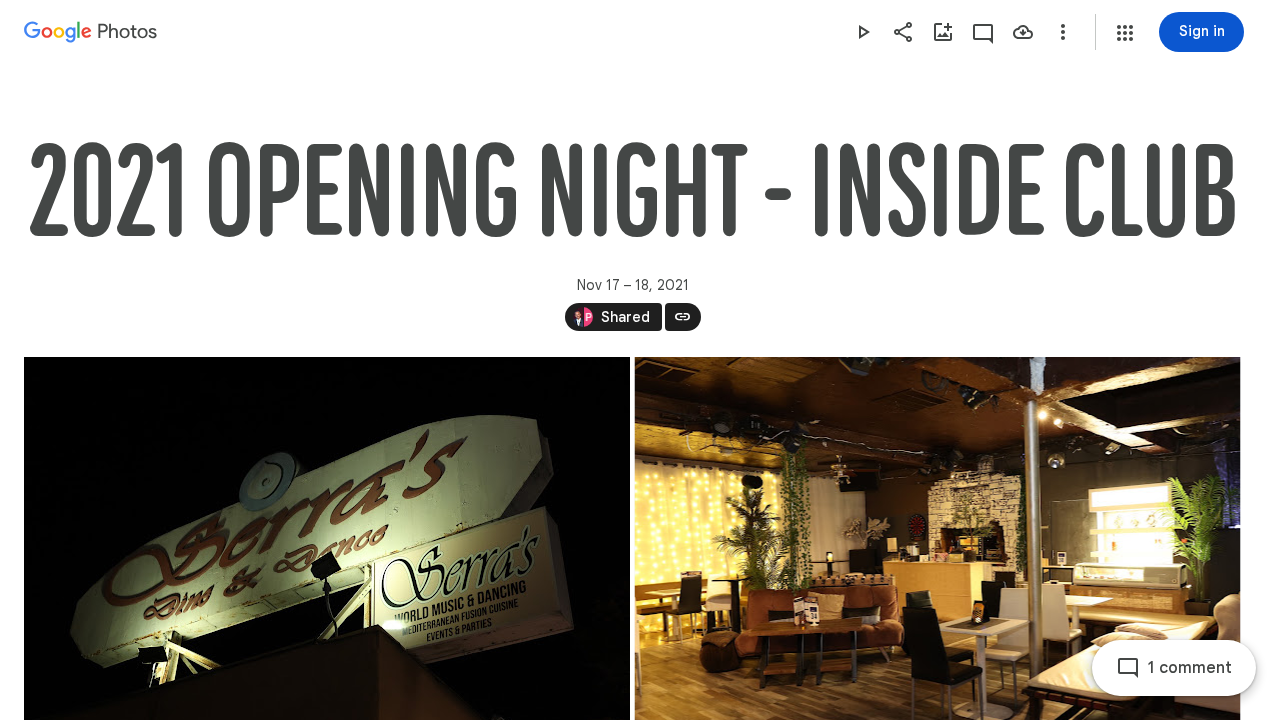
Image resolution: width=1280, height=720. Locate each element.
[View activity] (983, 32)
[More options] (1063, 32)
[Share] (903, 32)
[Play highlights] (863, 32)
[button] (1125, 33)
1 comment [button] (1190, 668)
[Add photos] (943, 32)
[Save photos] (1023, 32)
